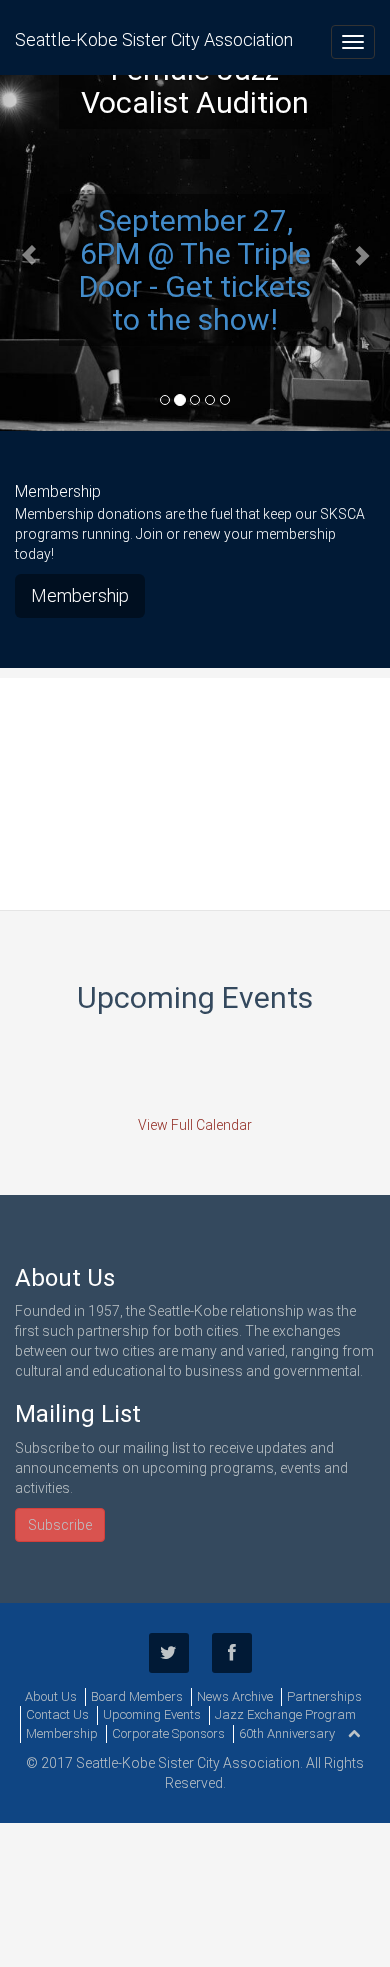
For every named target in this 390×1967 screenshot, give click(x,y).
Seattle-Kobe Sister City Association (154, 39)
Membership (80, 595)
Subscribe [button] (60, 1525)
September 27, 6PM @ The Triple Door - (195, 253)
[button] (29, 253)
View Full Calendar (195, 1125)
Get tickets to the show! (211, 303)
